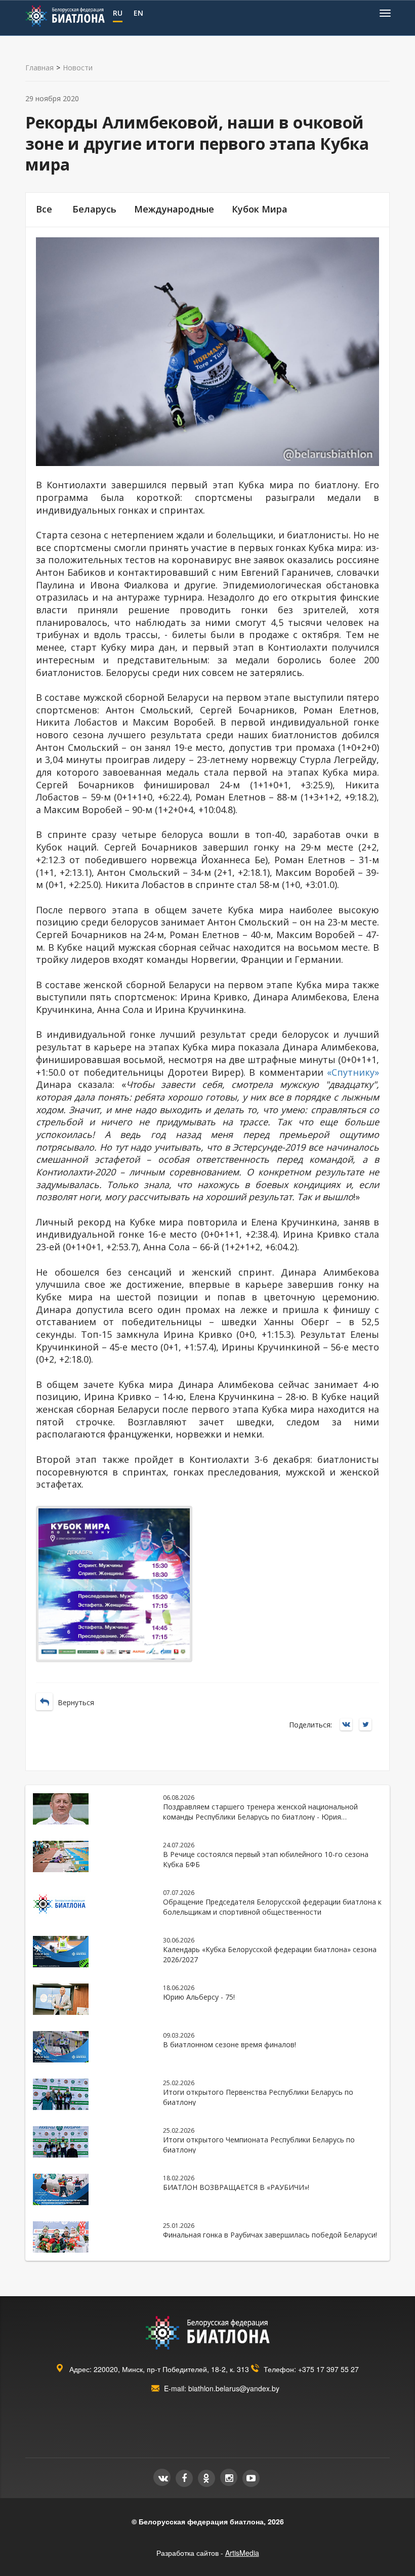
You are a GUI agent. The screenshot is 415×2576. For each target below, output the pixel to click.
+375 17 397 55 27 (328, 2369)
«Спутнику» (353, 1072)
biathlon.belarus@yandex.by (234, 2388)
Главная (39, 68)
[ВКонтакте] (349, 1725)
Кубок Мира (260, 209)
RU (118, 13)
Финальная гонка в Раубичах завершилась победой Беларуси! (270, 2235)
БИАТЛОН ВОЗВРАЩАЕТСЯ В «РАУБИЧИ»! (236, 2187)
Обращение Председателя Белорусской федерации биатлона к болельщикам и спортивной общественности (272, 1907)
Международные (174, 209)
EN (138, 13)
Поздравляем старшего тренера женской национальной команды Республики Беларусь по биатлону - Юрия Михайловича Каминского (260, 1817)
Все (44, 209)
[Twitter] (368, 1725)
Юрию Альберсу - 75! (199, 1997)
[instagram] (229, 2477)
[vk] (162, 2477)
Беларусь (94, 209)
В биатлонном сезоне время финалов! (230, 2044)
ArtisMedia (242, 2553)
